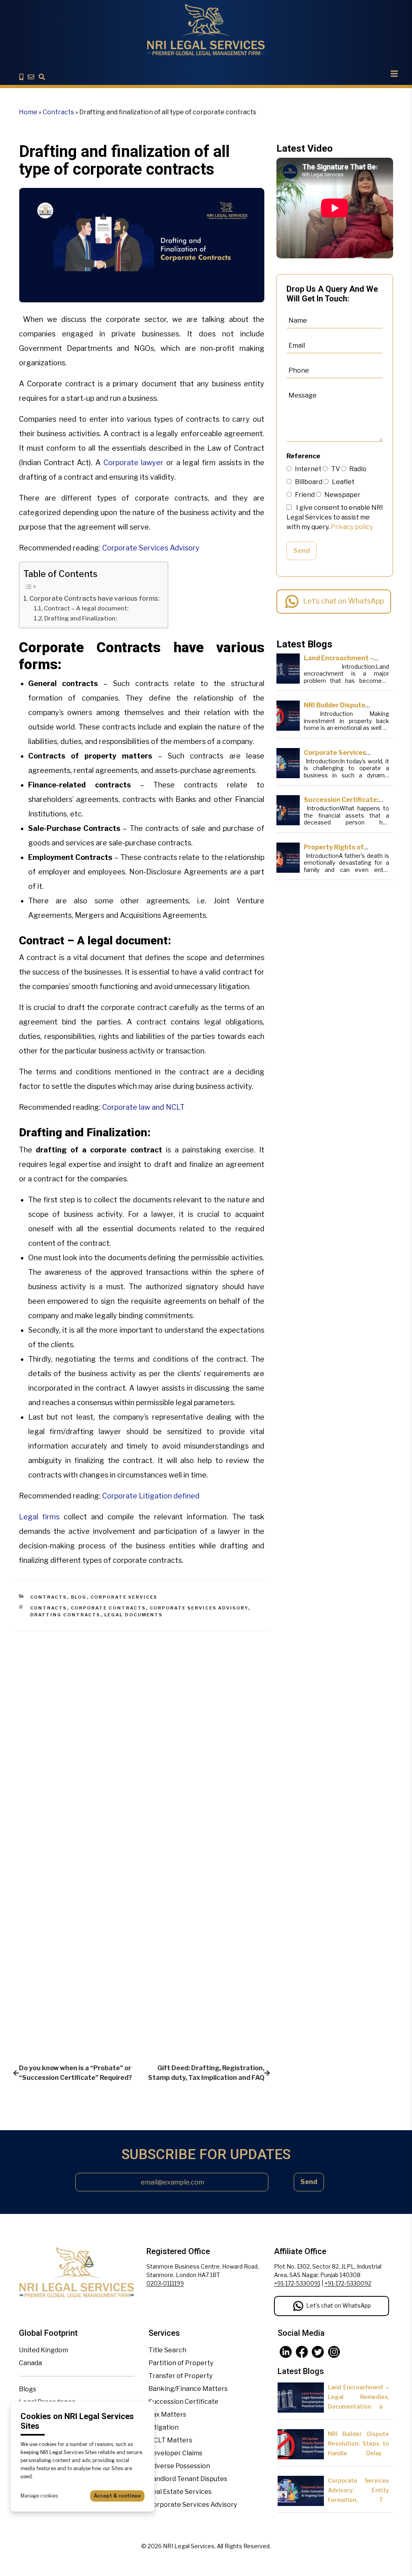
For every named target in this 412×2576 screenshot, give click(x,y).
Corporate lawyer (134, 463)
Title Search (167, 2350)
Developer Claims (175, 2453)
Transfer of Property (180, 2376)
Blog (79, 1597)
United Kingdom (43, 2350)
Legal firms (39, 1517)
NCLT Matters (170, 2440)
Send (302, 551)
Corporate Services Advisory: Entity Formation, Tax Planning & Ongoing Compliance (358, 2500)
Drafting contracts (65, 1615)
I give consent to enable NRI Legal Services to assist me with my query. (335, 517)
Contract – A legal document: (86, 608)
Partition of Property (181, 2363)
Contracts (58, 112)
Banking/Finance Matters (188, 2389)
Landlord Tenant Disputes (188, 2479)
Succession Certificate (183, 2402)
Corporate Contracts (108, 1608)
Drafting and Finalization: (80, 618)
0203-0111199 (165, 2283)
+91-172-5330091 (297, 2283)
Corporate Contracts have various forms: (95, 598)
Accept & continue (117, 2496)
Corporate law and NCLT (143, 1107)
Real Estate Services (180, 2492)
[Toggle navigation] (394, 74)
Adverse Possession (179, 2466)
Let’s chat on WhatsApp (343, 601)
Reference (303, 456)
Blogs (28, 2389)
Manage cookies (39, 2496)
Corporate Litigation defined (151, 1496)
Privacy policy (352, 527)
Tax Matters (167, 2414)
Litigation (164, 2427)
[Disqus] (142, 1732)
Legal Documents (134, 1615)
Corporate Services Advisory (151, 548)
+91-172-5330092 (348, 2283)
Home (28, 112)
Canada (30, 2363)
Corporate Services (124, 1597)
